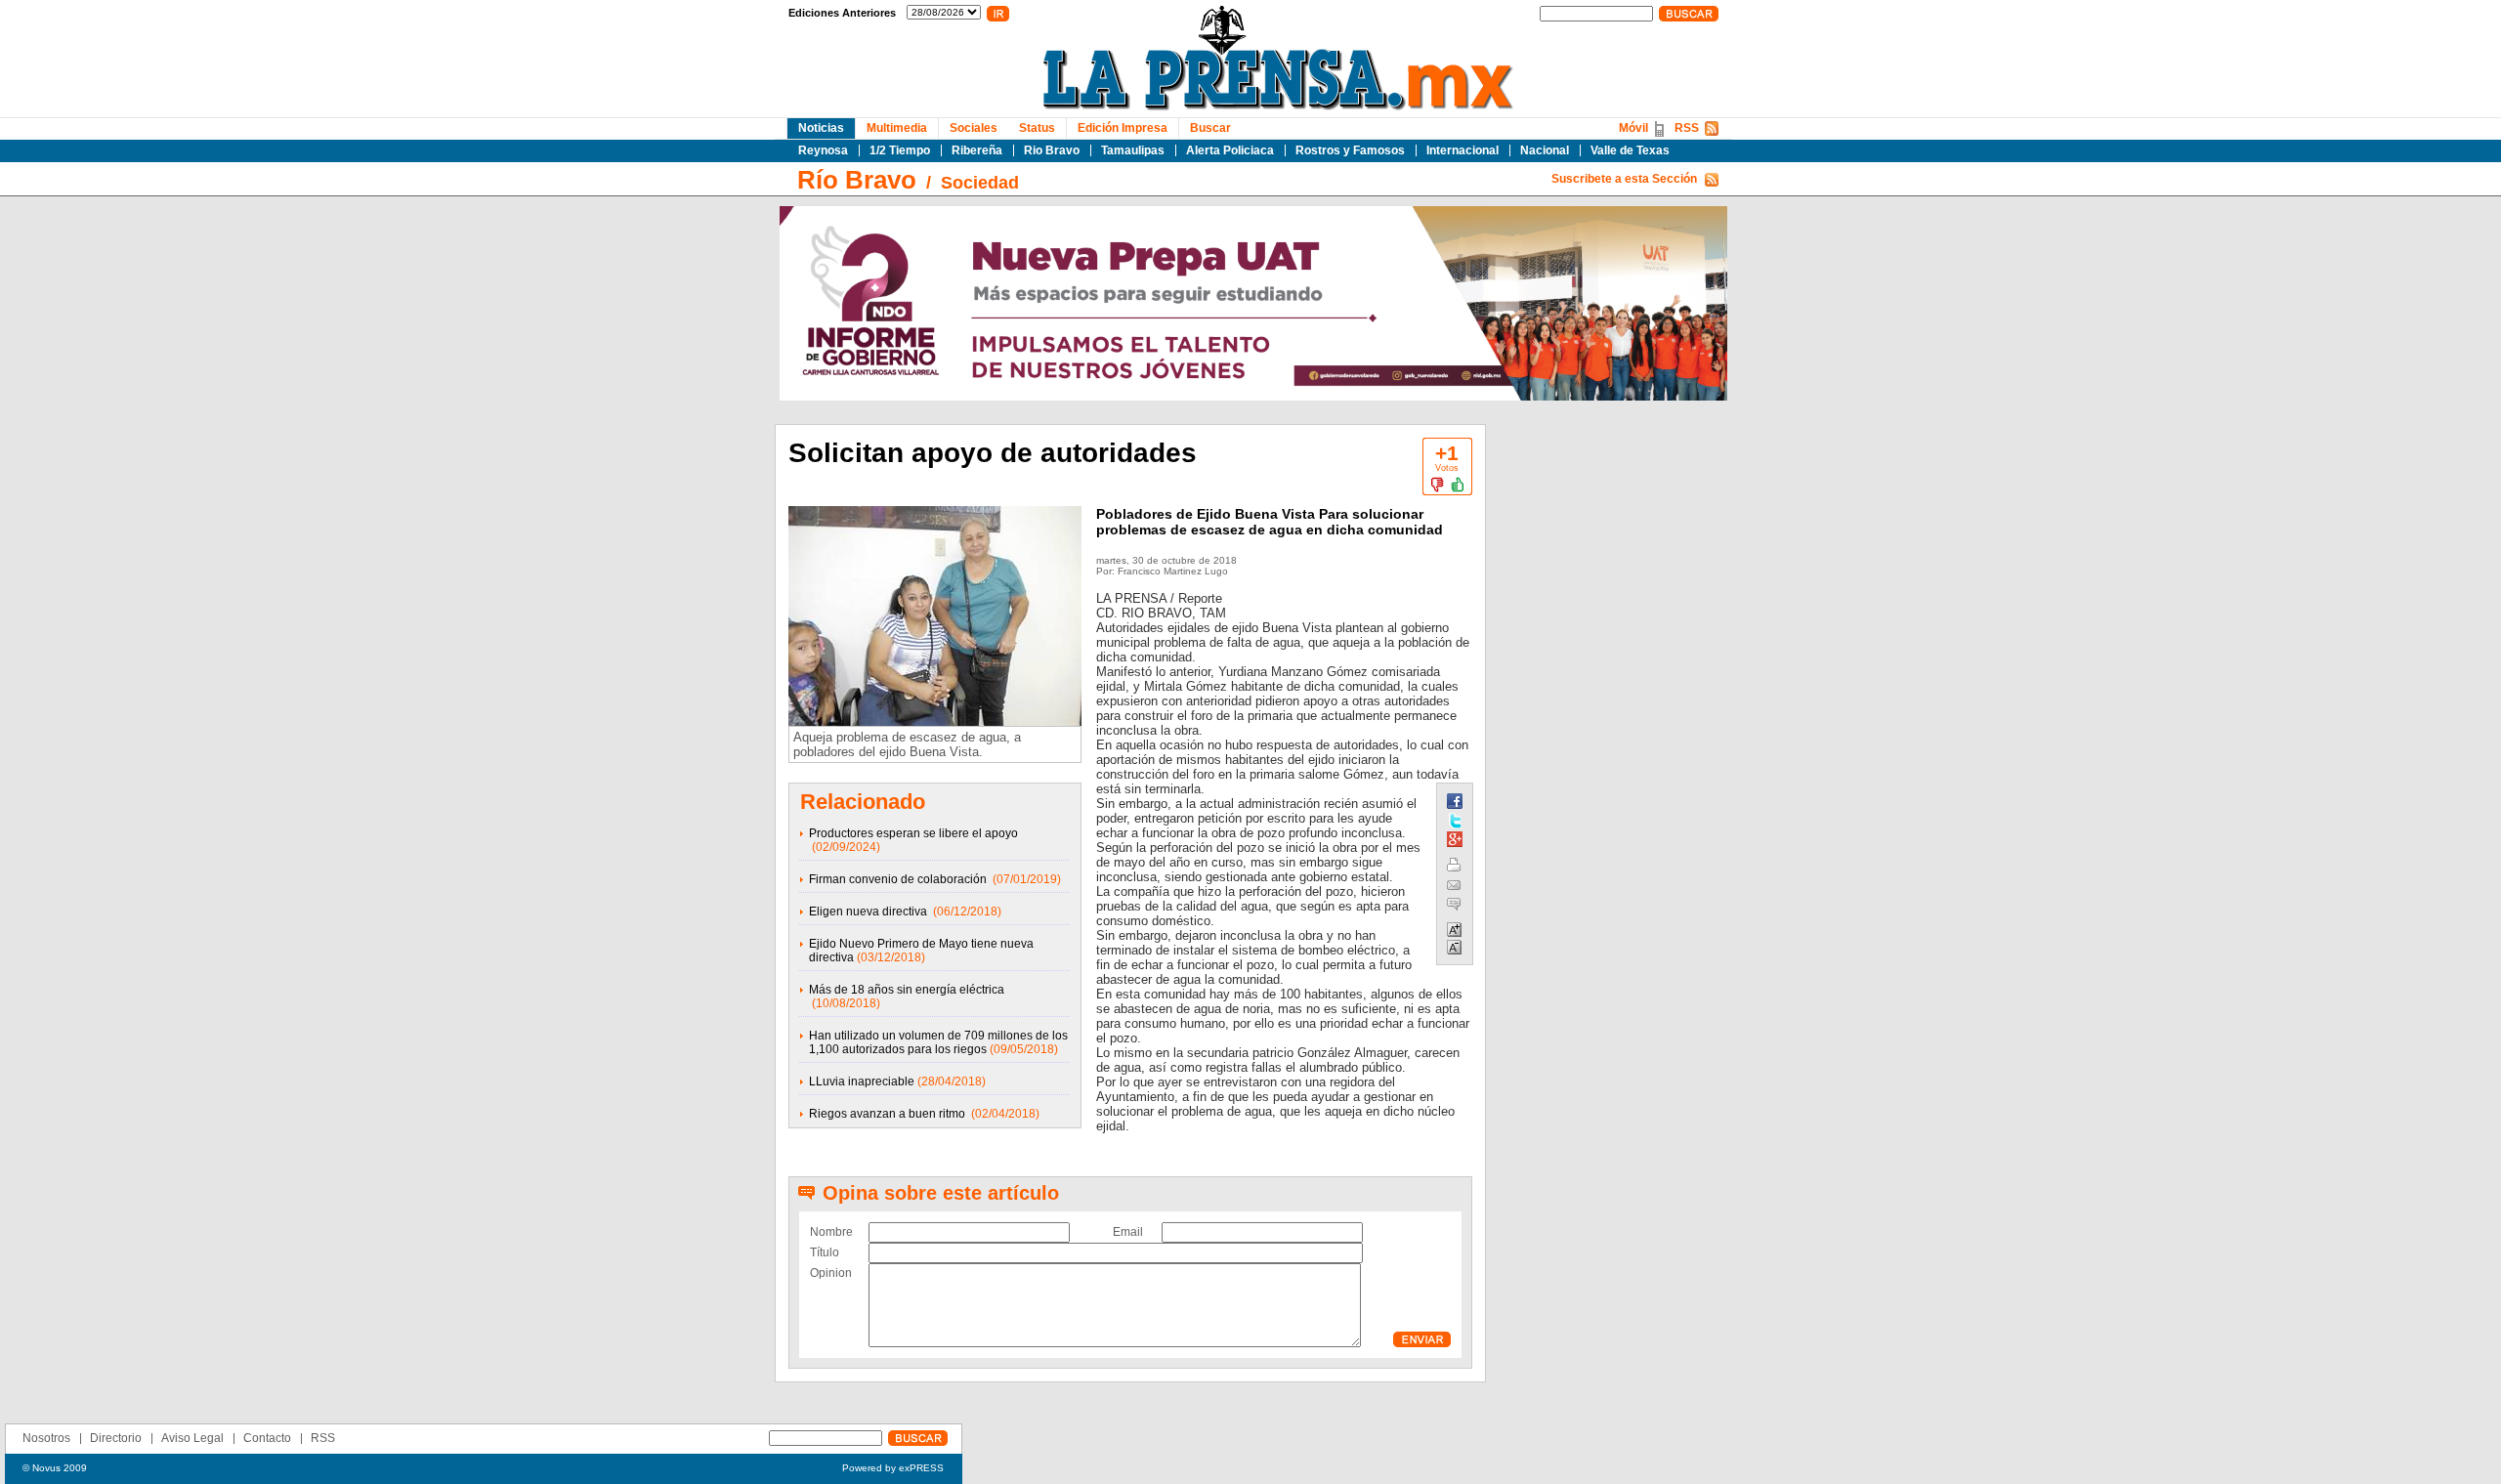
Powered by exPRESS (893, 1468)
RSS (1687, 128)
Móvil (1633, 128)
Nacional (1545, 150)
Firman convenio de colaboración (899, 879)
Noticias (821, 128)
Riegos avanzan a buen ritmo (889, 1114)
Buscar (1210, 128)
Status (1037, 128)
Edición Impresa (1123, 128)
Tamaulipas (1133, 150)
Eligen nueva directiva (869, 912)
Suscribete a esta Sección (1624, 179)
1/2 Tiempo (900, 150)
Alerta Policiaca (1230, 150)
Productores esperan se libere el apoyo (913, 833)
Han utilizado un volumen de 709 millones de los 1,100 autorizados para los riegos (938, 1042)
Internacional (1462, 150)
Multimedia (897, 128)
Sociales (974, 128)
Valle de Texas (1630, 150)
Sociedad (980, 183)
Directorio (116, 1438)
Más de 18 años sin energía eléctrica (907, 990)
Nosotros (46, 1438)
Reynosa (823, 150)
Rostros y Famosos (1350, 150)
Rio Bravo (1052, 150)
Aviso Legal (192, 1438)
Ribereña (977, 150)
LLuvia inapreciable (862, 1081)
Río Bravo (857, 180)
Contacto (267, 1438)
